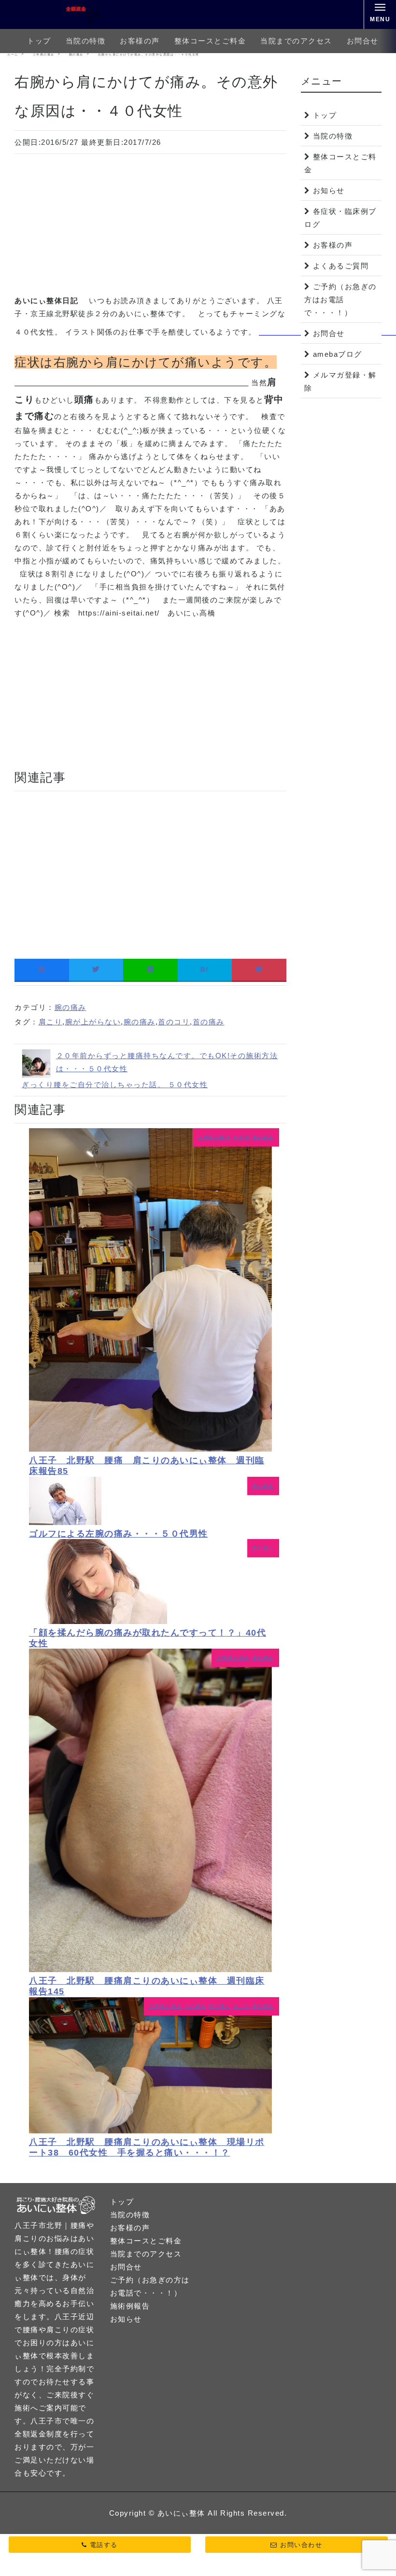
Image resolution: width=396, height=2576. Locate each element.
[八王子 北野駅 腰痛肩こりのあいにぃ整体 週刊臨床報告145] (150, 1969)
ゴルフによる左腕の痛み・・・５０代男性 (119, 1534)
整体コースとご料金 (210, 41)
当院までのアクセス (296, 41)
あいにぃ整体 (181, 2513)
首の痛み (209, 1022)
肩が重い (220, 2006)
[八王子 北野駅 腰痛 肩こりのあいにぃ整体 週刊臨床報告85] (150, 1449)
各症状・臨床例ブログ (340, 218)
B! (205, 969)
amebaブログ (338, 354)
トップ (39, 41)
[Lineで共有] (150, 970)
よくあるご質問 (341, 266)
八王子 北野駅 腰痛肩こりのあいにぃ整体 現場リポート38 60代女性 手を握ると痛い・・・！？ (147, 2147)
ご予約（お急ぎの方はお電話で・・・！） (340, 300)
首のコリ (174, 1022)
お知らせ (329, 190)
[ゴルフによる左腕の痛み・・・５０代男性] (65, 1522)
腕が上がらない (93, 1022)
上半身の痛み (214, 1137)
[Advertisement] (150, 226)
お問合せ (363, 41)
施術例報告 (130, 2306)
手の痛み (196, 2006)
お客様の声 (140, 41)
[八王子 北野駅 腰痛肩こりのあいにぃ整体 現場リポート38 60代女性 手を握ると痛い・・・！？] (150, 2131)
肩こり (51, 1022)
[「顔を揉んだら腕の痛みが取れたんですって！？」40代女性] (98, 1621)
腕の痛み (71, 1007)
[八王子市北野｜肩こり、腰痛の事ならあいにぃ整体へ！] (60, 14)
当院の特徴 (86, 41)
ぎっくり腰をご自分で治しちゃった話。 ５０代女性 (115, 1085)
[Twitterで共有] (96, 970)
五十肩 (242, 1137)
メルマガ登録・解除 (340, 381)
